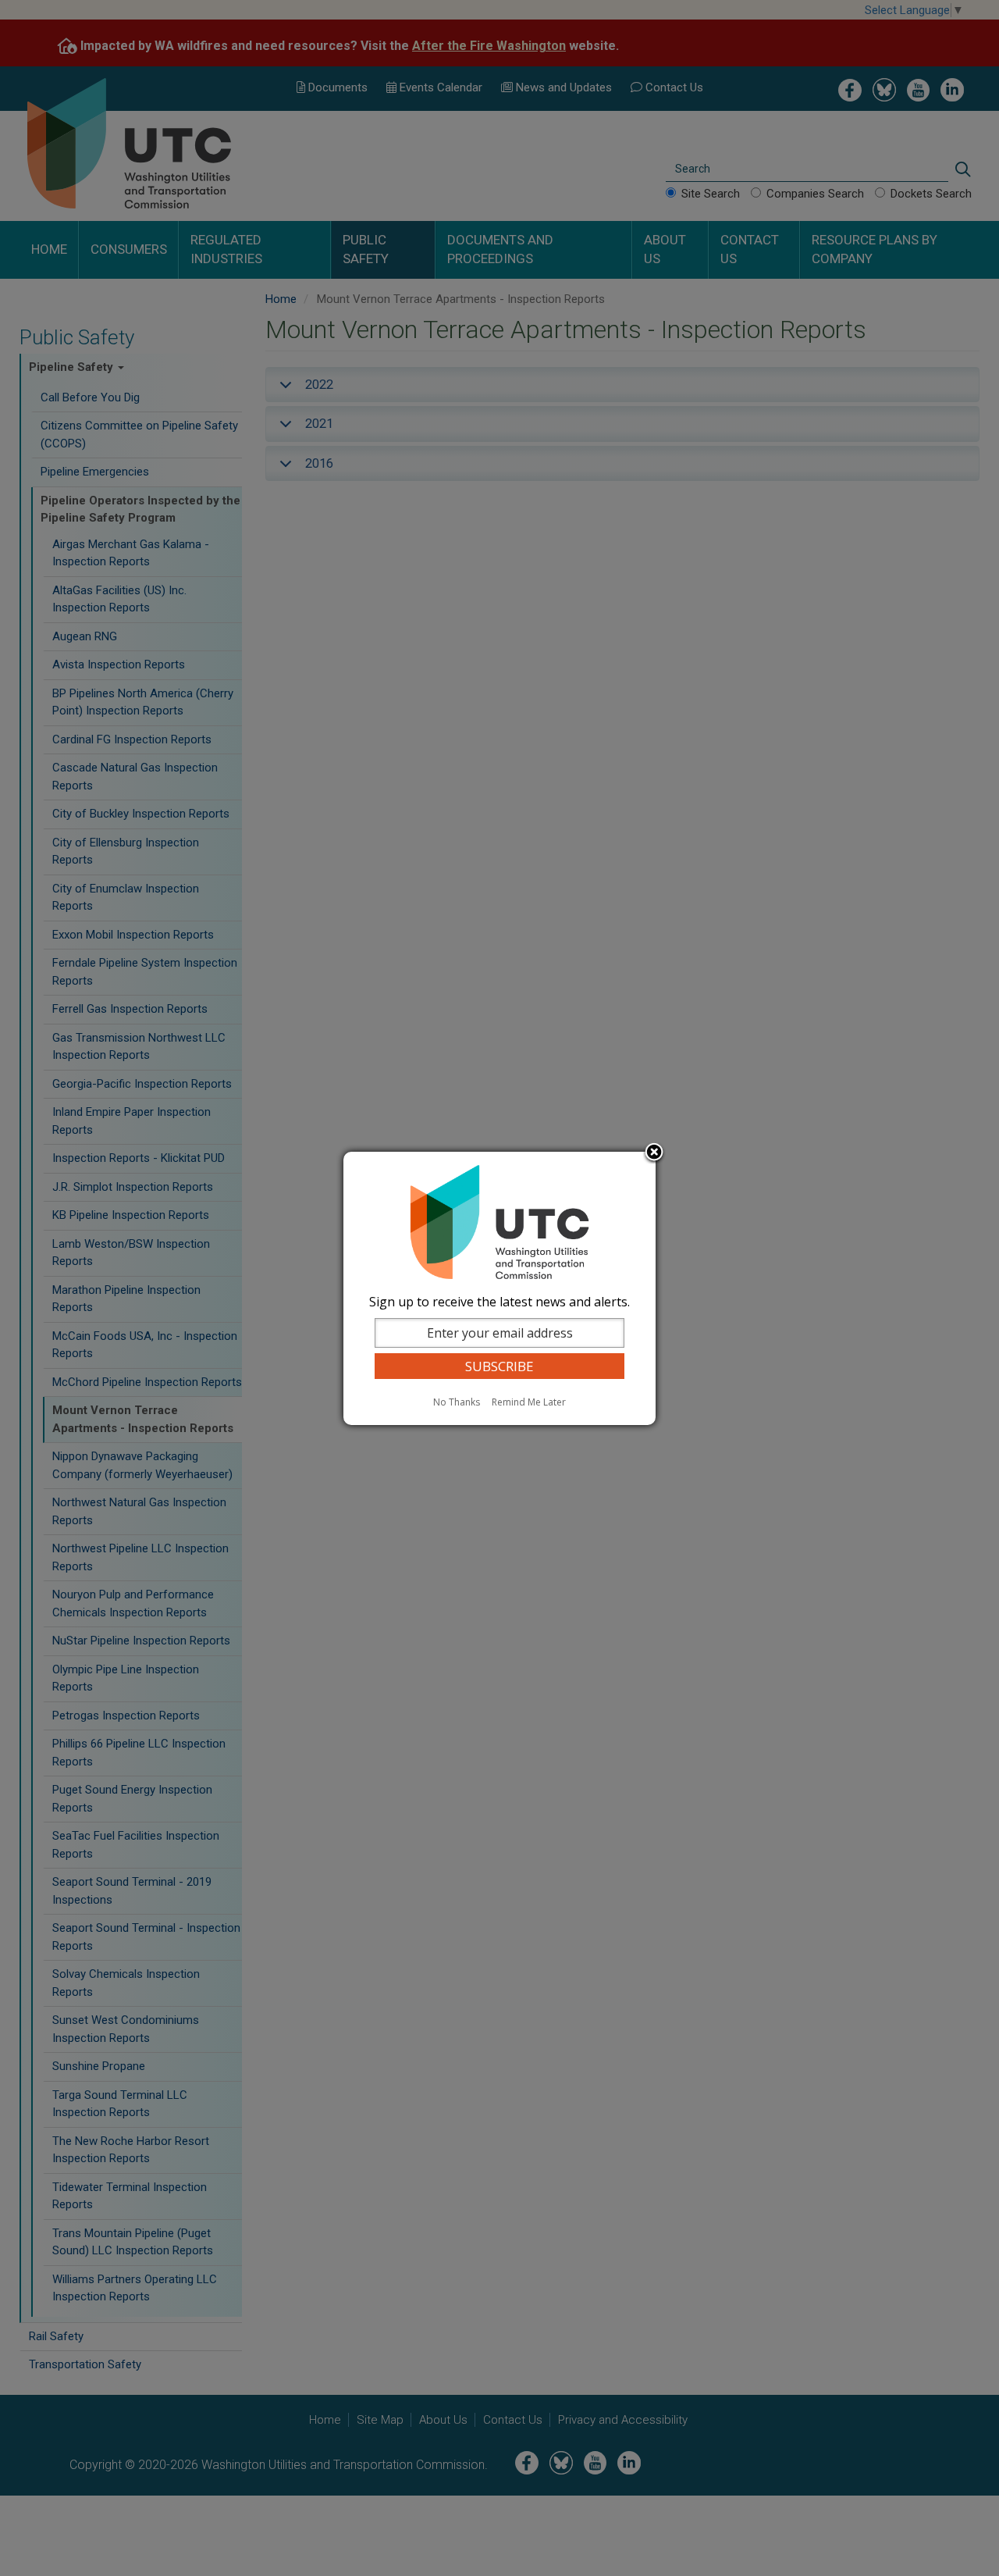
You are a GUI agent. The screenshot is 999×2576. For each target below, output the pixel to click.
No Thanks (457, 1402)
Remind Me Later (529, 1402)
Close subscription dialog (654, 1153)
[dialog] (499, 1288)
